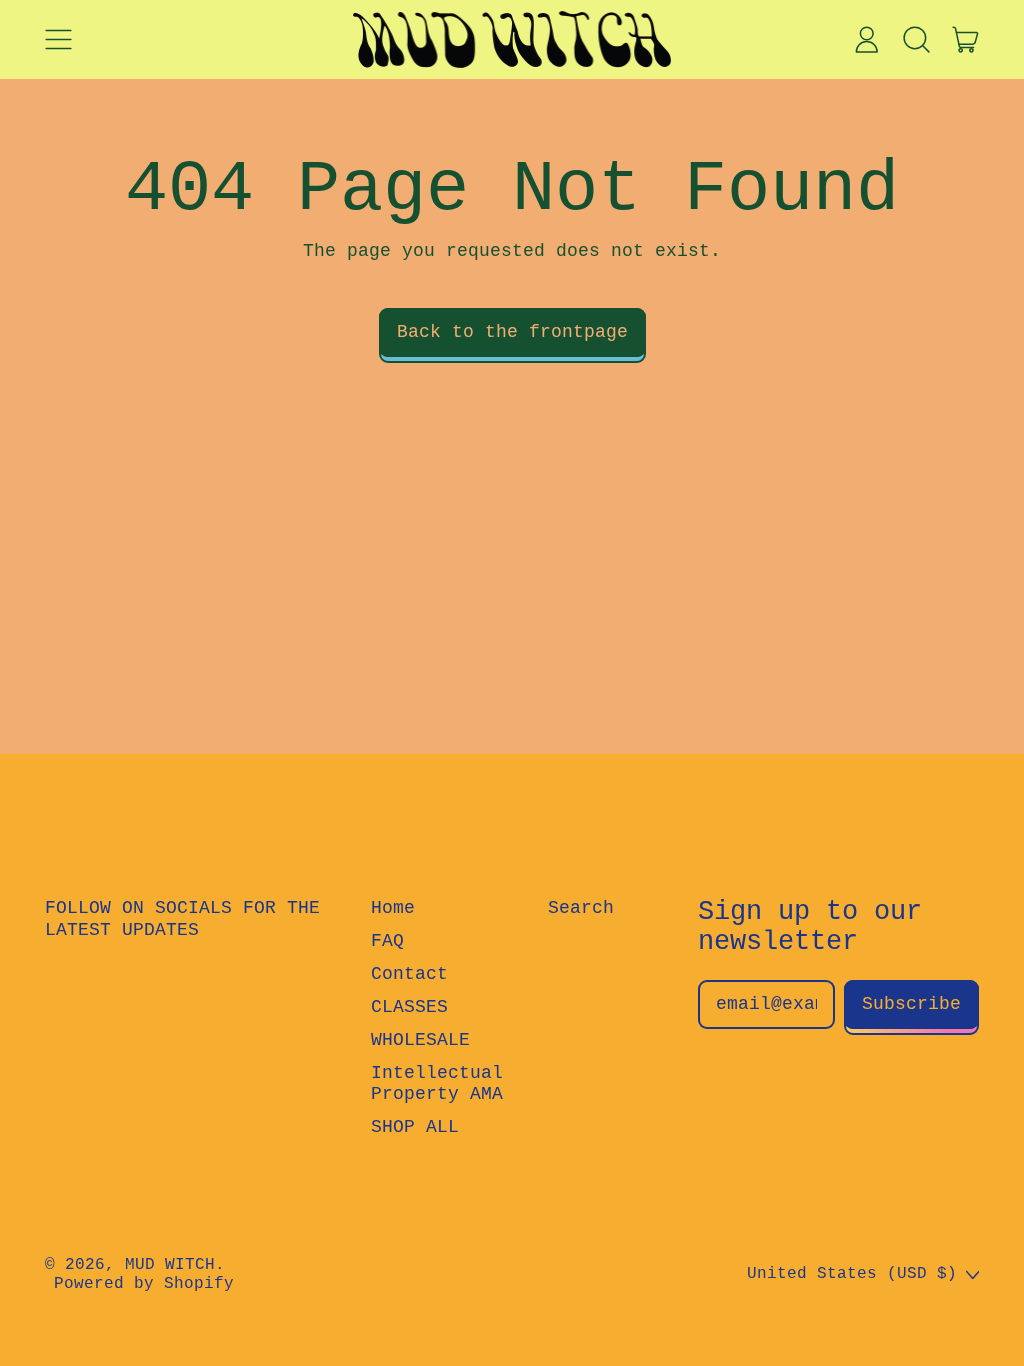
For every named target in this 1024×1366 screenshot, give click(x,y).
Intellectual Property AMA (437, 1084)
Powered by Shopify (144, 1284)
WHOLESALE (420, 1040)
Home (393, 908)
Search (581, 908)
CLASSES (409, 1007)
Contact (409, 974)
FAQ (387, 941)
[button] (916, 39)
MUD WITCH (170, 1265)
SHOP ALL (415, 1127)
